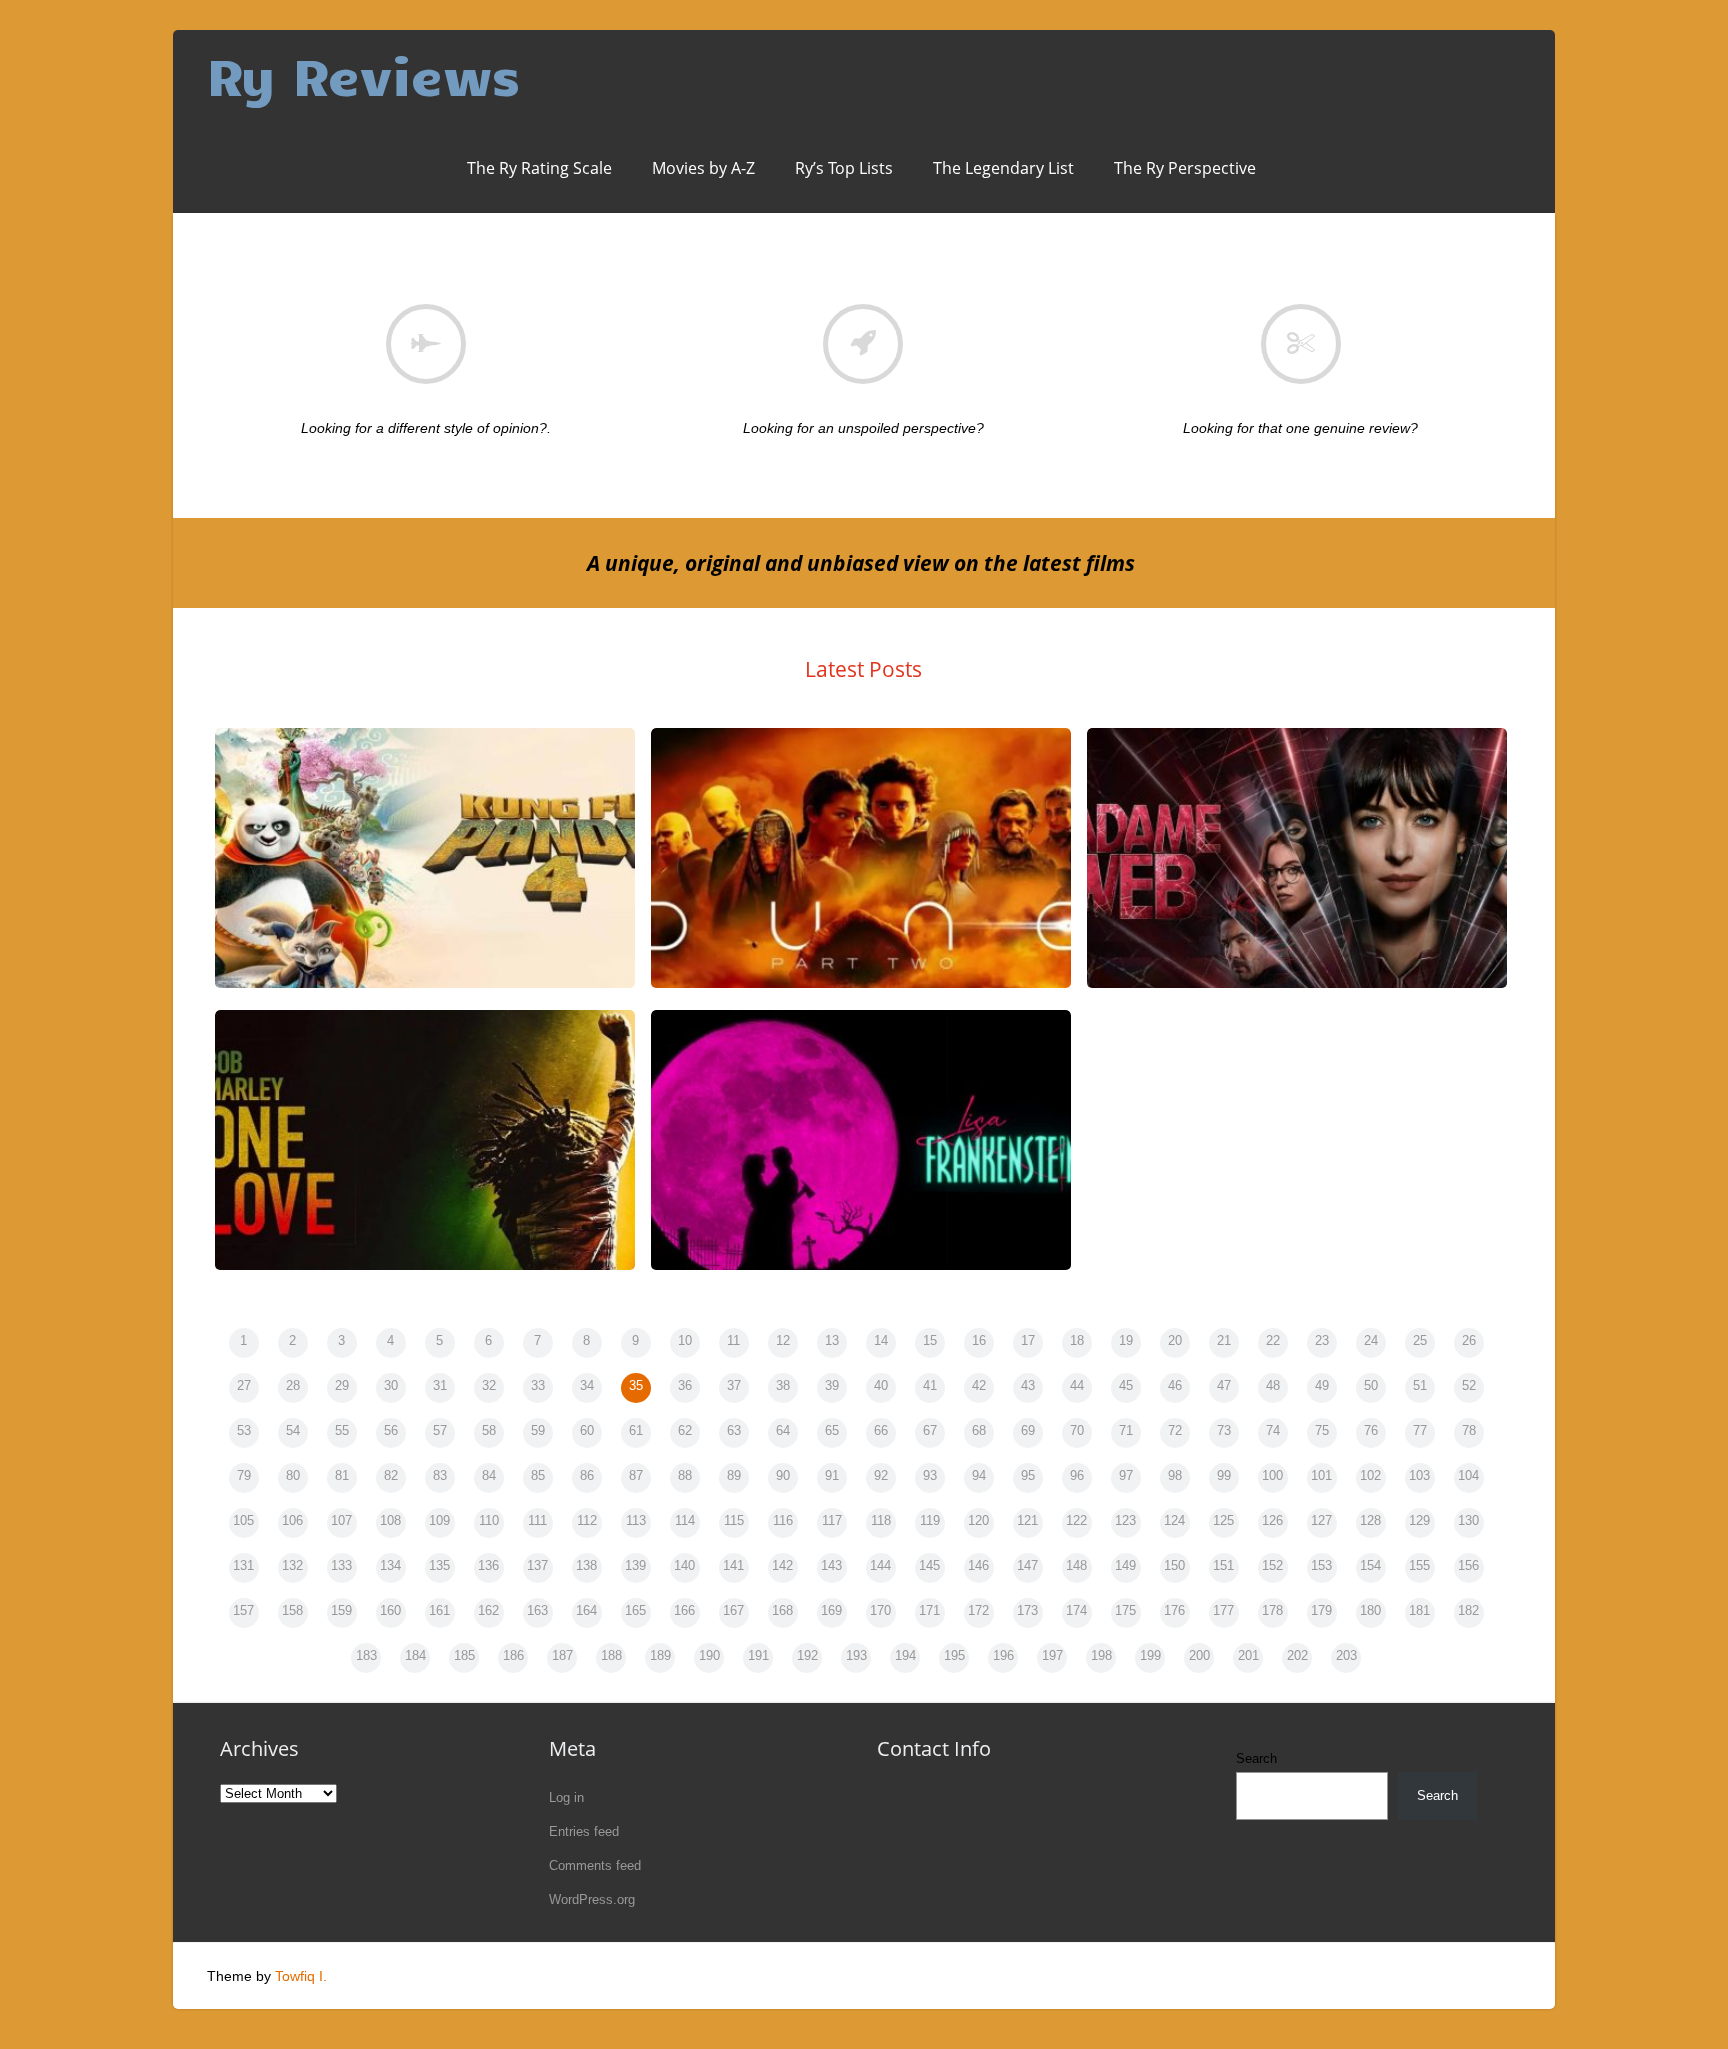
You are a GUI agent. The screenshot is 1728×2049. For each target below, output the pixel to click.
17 (1028, 1340)
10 (685, 1340)
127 (1321, 1520)
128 (1370, 1520)
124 (1174, 1520)
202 (1297, 1655)
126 (1272, 1520)
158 (292, 1610)
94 (979, 1475)
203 (1346, 1655)
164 (586, 1610)
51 (1420, 1385)
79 (244, 1475)
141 (733, 1565)
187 (562, 1655)
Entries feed (584, 1831)
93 (930, 1475)
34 (587, 1385)
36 (685, 1385)
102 (1370, 1475)
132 (292, 1565)
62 (685, 1430)
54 (293, 1430)
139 (635, 1565)
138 (586, 1565)
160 (390, 1610)
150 (1174, 1565)
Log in (566, 1797)
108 (390, 1520)
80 (293, 1475)
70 (1077, 1430)
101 (1321, 1475)
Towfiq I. (301, 1976)
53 (244, 1430)
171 (929, 1610)
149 (1125, 1565)
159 (341, 1610)
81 (342, 1475)
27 (244, 1385)
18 (1077, 1340)
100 (1272, 1475)
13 (832, 1340)
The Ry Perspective (1185, 168)
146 (978, 1565)
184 (415, 1655)
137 (537, 1565)
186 (513, 1655)
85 (538, 1475)
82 (391, 1475)
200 (1199, 1655)
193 (856, 1655)
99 (1224, 1475)
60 (587, 1430)
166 (684, 1610)
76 (1371, 1430)
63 (734, 1430)
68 (979, 1430)
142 (782, 1565)
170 (880, 1610)
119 (930, 1520)
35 (636, 1385)
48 (1273, 1385)
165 (635, 1610)
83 (440, 1475)
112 (587, 1520)
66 (881, 1430)
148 (1076, 1565)
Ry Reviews (363, 74)
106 (292, 1520)
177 (1223, 1610)
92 (881, 1475)
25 (1420, 1340)
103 (1419, 1475)
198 (1101, 1655)
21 (1224, 1340)
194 (905, 1655)
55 (342, 1430)
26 (1469, 1340)
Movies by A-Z (703, 168)
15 (930, 1340)
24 (1371, 1340)
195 (954, 1655)
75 (1322, 1430)
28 (293, 1385)
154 (1370, 1565)
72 (1175, 1430)
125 (1223, 1520)
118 (881, 1520)
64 (783, 1430)
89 (734, 1475)
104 (1468, 1475)
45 (1126, 1385)
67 (930, 1430)
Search (1256, 1758)
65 (832, 1430)
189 (660, 1655)
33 (538, 1385)
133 (341, 1565)
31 (440, 1385)
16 (979, 1340)
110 (489, 1520)
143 (831, 1565)
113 (636, 1520)
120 (978, 1520)
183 (366, 1655)
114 (685, 1520)
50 (1371, 1385)
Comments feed (595, 1865)
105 (243, 1520)
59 (538, 1430)
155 (1419, 1565)
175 (1125, 1610)
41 (930, 1385)
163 (537, 1610)
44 (1077, 1385)
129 (1419, 1520)
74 (1273, 1430)
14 (881, 1340)
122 (1076, 1520)
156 (1468, 1565)
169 (831, 1610)
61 (636, 1430)
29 (342, 1385)
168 (782, 1610)
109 (439, 1520)
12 (783, 1340)
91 (832, 1475)
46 (1175, 1385)
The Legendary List (1003, 168)
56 (391, 1430)
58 (489, 1430)
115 (734, 1520)
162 (488, 1610)
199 (1150, 1655)
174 (1076, 1610)
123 (1125, 1520)
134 (390, 1565)
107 (341, 1520)
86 (587, 1475)
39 (832, 1385)
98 (1175, 1475)
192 (807, 1655)
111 (537, 1520)
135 (439, 1565)
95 (1028, 1475)
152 (1272, 1565)
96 (1077, 1475)
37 (734, 1385)
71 (1126, 1430)
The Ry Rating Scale (539, 168)
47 (1224, 1385)
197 (1052, 1655)
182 (1468, 1610)
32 (489, 1385)
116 (783, 1520)
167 (733, 1610)
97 (1126, 1475)
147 (1027, 1565)
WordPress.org (592, 1899)
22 (1273, 1340)
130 (1468, 1520)
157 (243, 1610)
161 (439, 1610)
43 (1028, 1385)
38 (783, 1385)
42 (979, 1385)
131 (243, 1565)
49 (1322, 1385)
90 (783, 1475)
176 (1174, 1610)
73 (1224, 1430)
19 (1126, 1340)
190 (709, 1655)
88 (685, 1475)
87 (636, 1475)
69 (1028, 1430)
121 (1027, 1520)
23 (1322, 1340)
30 (391, 1385)
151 (1223, 1565)
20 (1175, 1340)
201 (1248, 1655)
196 (1003, 1655)
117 (832, 1520)
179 (1321, 1610)
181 (1419, 1610)
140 (684, 1565)
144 (880, 1565)
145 (929, 1565)
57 (440, 1430)
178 (1272, 1610)
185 (464, 1655)
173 (1027, 1610)
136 (488, 1565)
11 (733, 1340)
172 (978, 1610)
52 (1469, 1385)
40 (881, 1385)
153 (1321, 1565)
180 (1370, 1610)
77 (1420, 1430)
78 (1469, 1430)
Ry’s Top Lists (844, 168)
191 (758, 1655)
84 (489, 1475)
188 (611, 1655)
